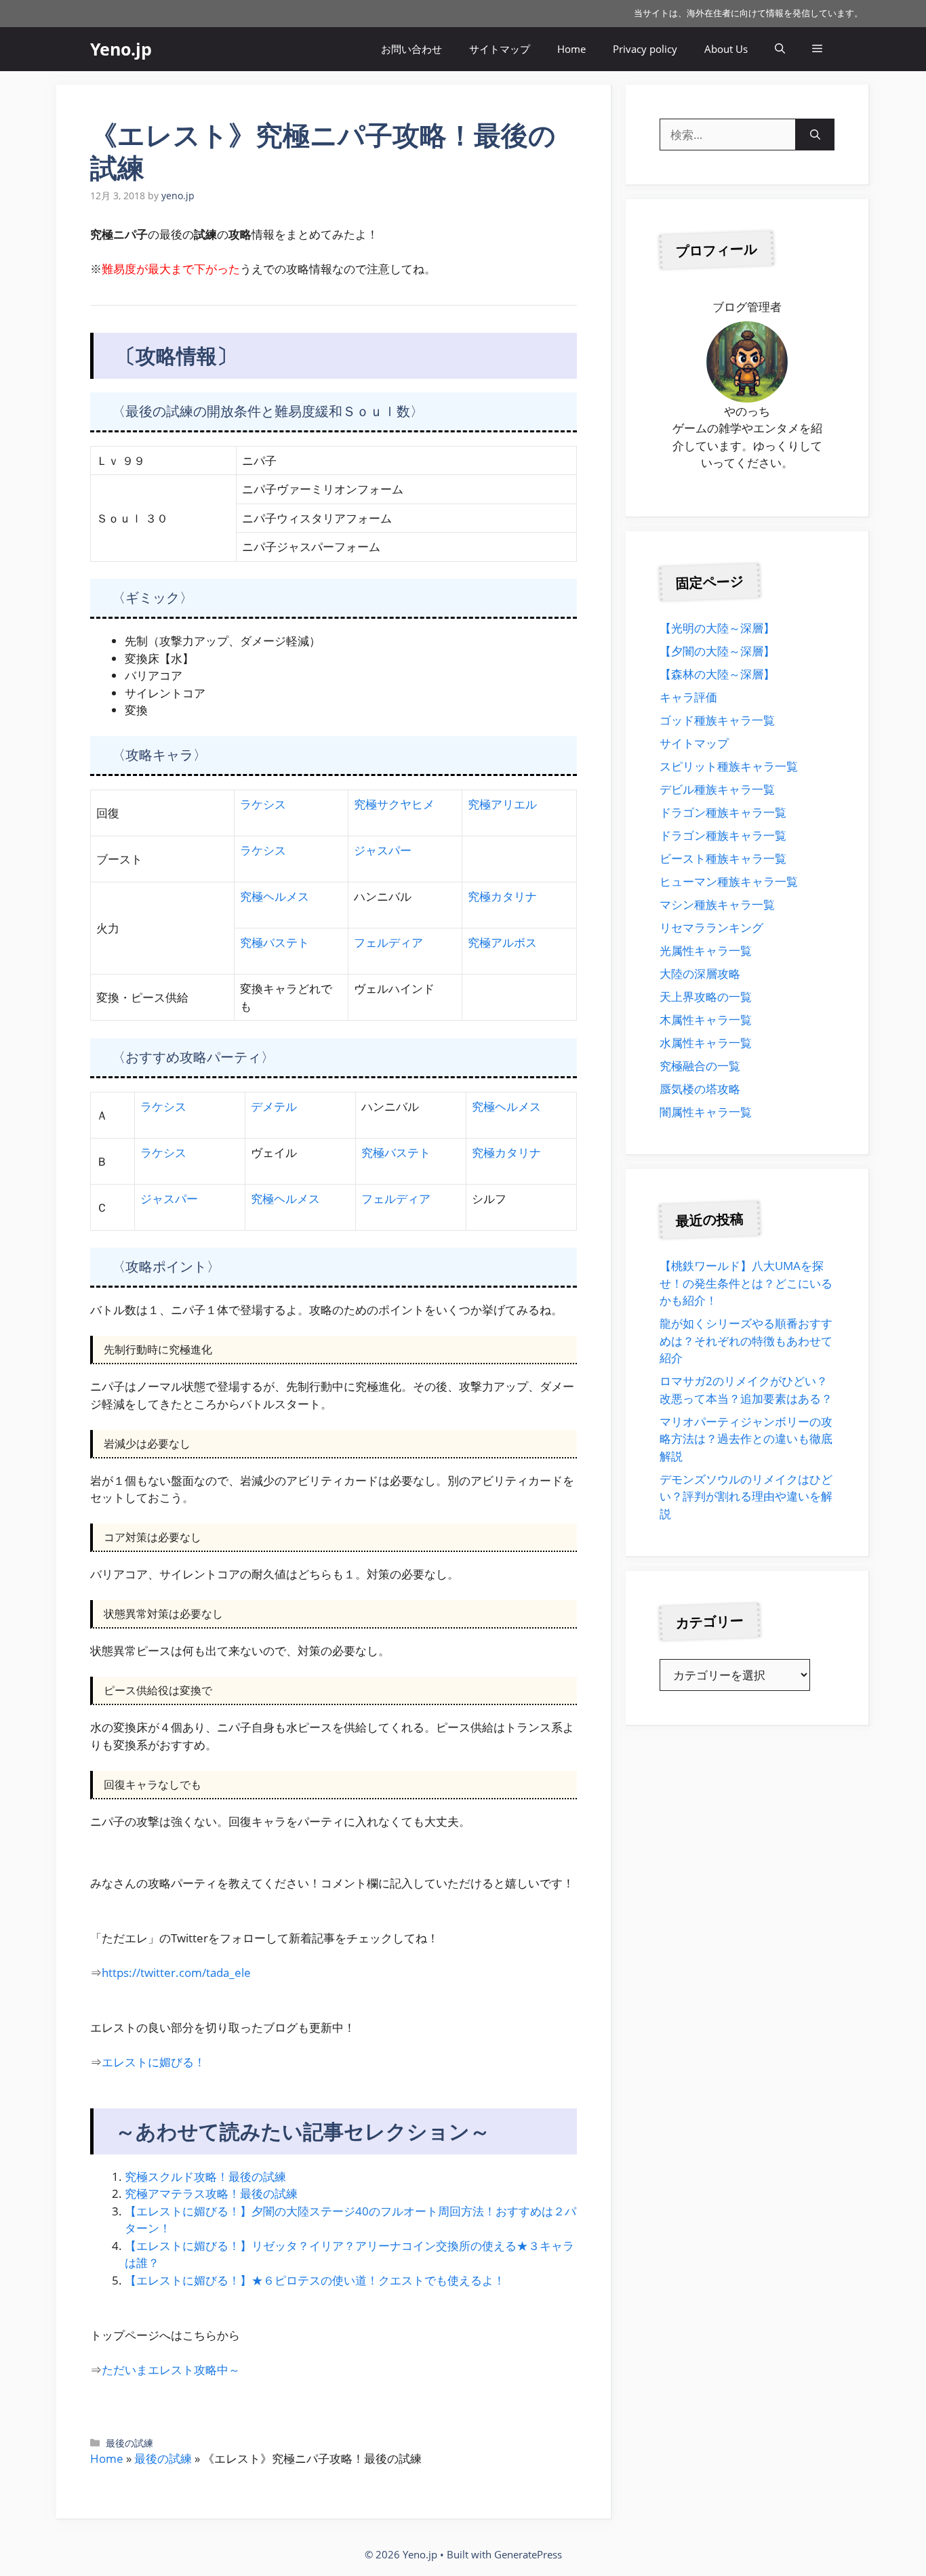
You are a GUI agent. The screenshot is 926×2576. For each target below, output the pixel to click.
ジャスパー (383, 850)
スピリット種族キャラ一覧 (729, 766)
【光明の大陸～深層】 (717, 628)
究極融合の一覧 (700, 1066)
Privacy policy (645, 49)
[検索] (815, 135)
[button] (780, 49)
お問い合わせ (411, 49)
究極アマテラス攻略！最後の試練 (211, 2193)
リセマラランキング (711, 927)
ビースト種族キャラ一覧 (723, 858)
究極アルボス (502, 942)
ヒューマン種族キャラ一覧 (729, 881)
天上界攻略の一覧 (706, 997)
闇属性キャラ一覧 (706, 1112)
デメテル (274, 1106)
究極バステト (275, 942)
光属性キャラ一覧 (706, 950)
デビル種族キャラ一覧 (717, 789)
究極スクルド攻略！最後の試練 (205, 2176)
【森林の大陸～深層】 (717, 674)
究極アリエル (502, 804)
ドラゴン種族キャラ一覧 (723, 812)
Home (571, 49)
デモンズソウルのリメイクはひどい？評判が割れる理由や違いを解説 (746, 1496)
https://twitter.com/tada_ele (176, 1972)
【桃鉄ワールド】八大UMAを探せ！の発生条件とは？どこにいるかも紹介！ (746, 1283)
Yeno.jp (121, 49)
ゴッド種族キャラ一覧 (717, 720)
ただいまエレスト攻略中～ (171, 2370)
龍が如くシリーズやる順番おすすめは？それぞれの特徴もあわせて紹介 (746, 1341)
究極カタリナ (502, 896)
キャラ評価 (688, 697)
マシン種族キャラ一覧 (717, 904)
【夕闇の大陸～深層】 (717, 651)
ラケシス (263, 804)
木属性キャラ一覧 (706, 1020)
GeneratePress (528, 2554)
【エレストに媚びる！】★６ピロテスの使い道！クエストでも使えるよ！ (315, 2280)
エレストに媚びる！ (154, 2062)
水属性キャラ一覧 (706, 1043)
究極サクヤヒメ (394, 804)
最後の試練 (129, 2443)
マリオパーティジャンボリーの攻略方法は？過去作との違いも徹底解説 (746, 1439)
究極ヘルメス (275, 896)
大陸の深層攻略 (700, 974)
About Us (726, 49)
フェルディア (388, 942)
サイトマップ (500, 49)
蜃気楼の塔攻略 (700, 1089)
